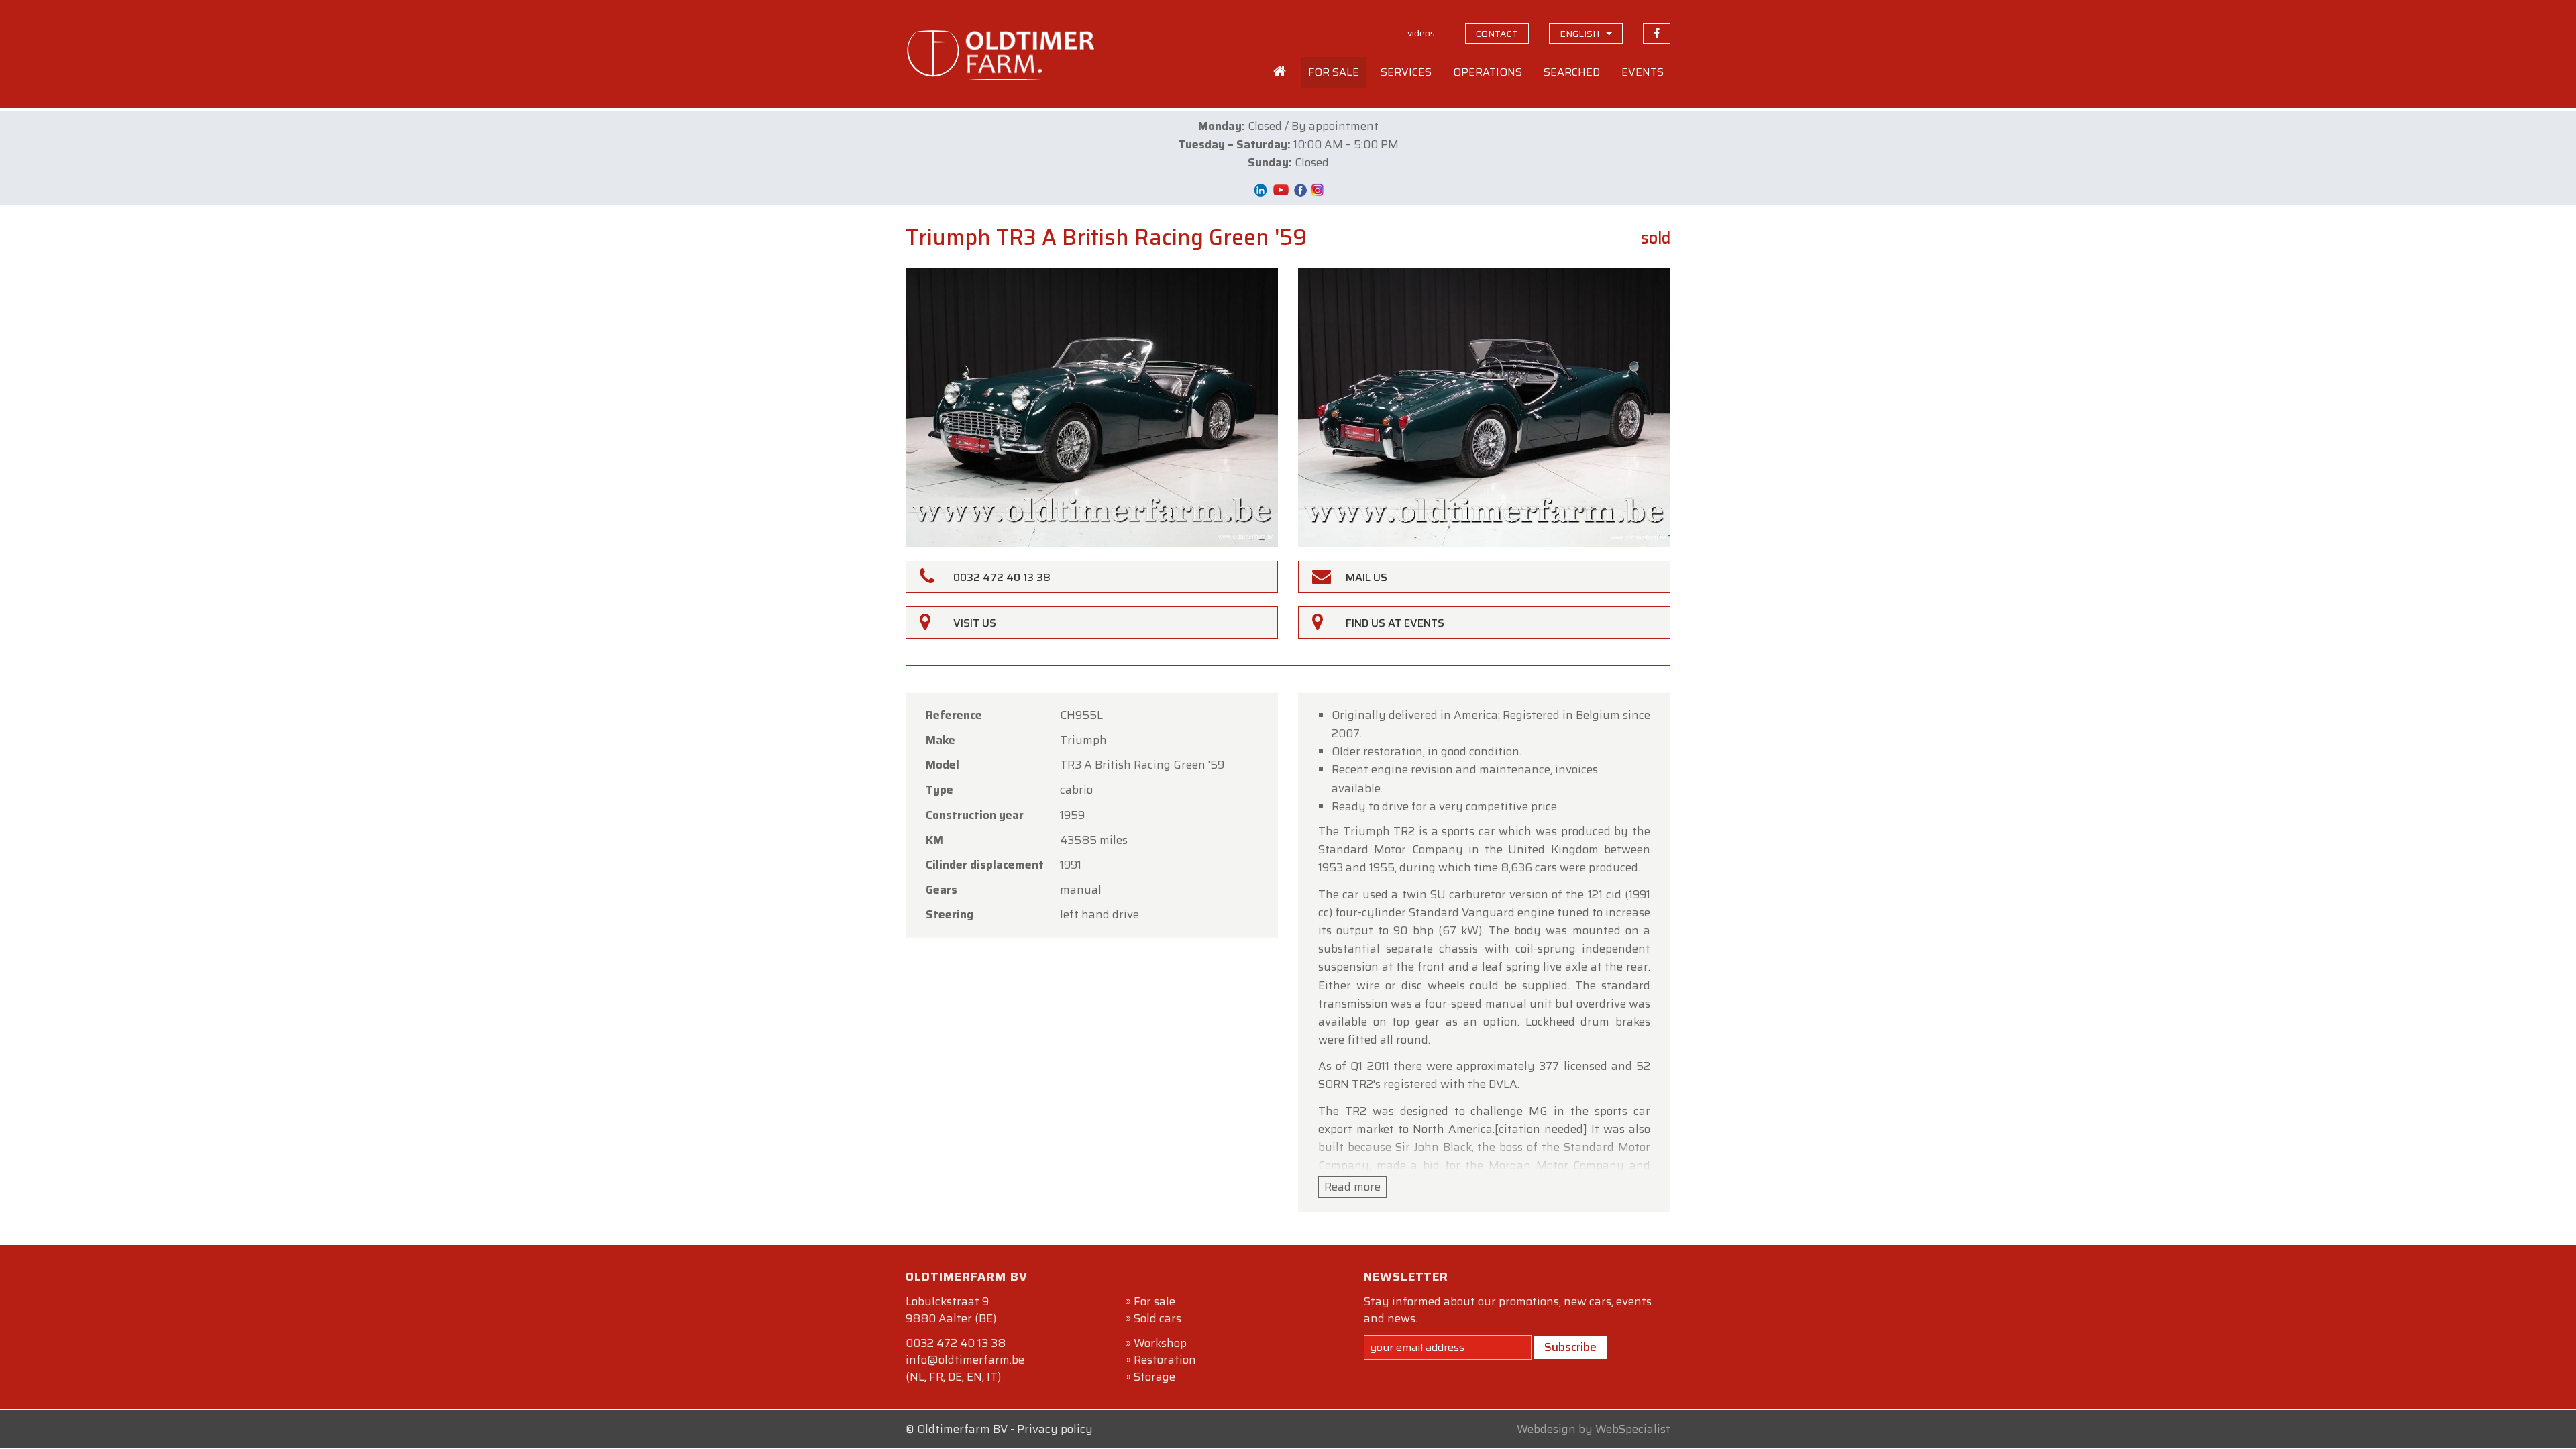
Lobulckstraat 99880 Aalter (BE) (951, 1310)
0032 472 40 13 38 (956, 1343)
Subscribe (1570, 1347)
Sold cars (1158, 1318)
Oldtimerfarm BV (962, 1429)
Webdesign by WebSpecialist (1594, 1429)
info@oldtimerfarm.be (965, 1360)
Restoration (1165, 1360)
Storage (1155, 1377)
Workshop (1160, 1343)
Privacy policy (1055, 1429)
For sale (1155, 1301)
